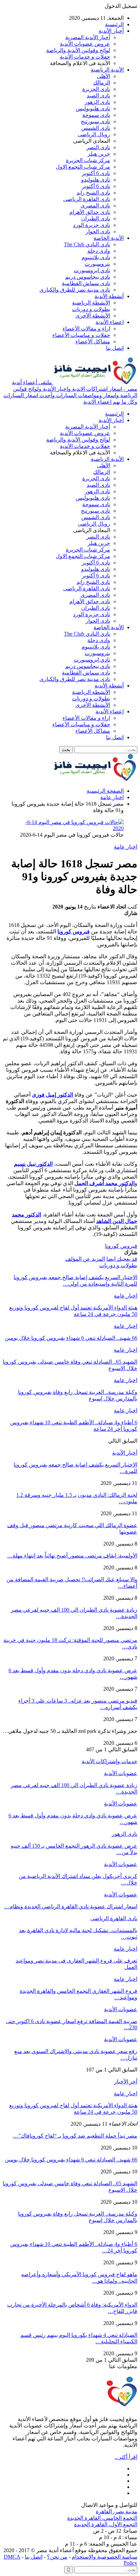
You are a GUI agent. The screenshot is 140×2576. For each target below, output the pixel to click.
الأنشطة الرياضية (91, 303)
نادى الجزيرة (96, 89)
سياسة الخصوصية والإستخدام (104, 2557)
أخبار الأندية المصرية (88, 37)
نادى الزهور (97, 102)
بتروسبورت (97, 264)
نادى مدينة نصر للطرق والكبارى (75, 290)
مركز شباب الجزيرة (88, 160)
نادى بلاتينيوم (96, 257)
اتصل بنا (115, 348)
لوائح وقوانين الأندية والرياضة (78, 50)
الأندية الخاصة (109, 238)
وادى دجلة (99, 251)
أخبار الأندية (111, 31)
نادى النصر (98, 147)
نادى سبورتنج (95, 121)
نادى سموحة (96, 115)
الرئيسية (114, 24)
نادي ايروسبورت (92, 270)
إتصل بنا (34, 2557)
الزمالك (102, 83)
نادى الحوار (98, 231)
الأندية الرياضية (107, 70)
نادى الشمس (96, 128)
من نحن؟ (57, 2557)
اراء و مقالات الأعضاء (86, 329)
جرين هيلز (99, 154)
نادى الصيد (98, 96)
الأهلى (103, 76)
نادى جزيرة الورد (92, 225)
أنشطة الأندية (109, 296)
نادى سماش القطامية (86, 283)
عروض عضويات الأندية (85, 44)
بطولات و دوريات (91, 309)
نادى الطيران (96, 219)
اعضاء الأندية (110, 322)
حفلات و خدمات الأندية (85, 57)
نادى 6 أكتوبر (96, 173)
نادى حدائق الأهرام (90, 212)
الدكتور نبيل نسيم (33, 1164)
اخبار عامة (126, 847)
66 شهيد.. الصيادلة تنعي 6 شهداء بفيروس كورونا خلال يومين (71, 2160)
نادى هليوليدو (96, 180)
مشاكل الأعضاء (93, 342)
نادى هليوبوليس (93, 108)
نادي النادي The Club (87, 244)
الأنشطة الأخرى (93, 316)
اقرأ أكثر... (126, 2457)
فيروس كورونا (121, 1246)
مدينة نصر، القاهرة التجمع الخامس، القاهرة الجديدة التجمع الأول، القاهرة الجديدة (102, 2518)
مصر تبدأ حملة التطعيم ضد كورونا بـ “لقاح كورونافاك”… (75, 2136)
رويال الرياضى (94, 134)
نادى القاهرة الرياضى (87, 199)
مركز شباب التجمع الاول (83, 167)
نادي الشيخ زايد (93, 193)
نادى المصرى (95, 206)
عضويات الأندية (121, 1773)
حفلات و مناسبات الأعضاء (81, 335)
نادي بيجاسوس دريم (88, 277)
